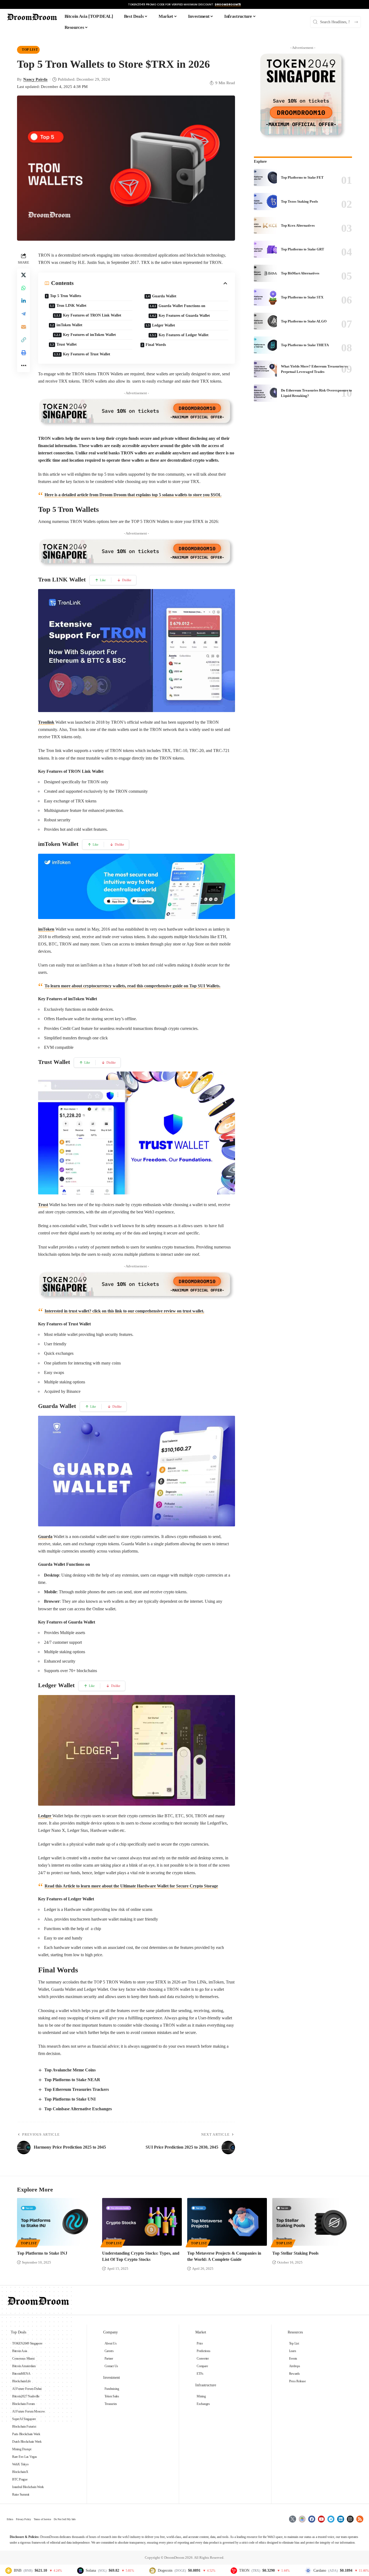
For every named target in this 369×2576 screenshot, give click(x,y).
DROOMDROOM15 (228, 4)
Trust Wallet (67, 344)
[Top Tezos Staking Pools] (265, 202)
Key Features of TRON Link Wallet (92, 315)
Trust (43, 1205)
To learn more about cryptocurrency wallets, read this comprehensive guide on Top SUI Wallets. (132, 986)
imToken (46, 929)
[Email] (24, 327)
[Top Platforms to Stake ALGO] (265, 321)
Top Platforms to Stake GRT (303, 249)
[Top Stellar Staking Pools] (312, 2222)
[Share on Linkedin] (24, 301)
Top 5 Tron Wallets (66, 296)
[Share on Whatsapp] (24, 288)
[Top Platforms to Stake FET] (265, 178)
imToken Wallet (69, 325)
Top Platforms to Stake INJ (42, 2253)
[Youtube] (321, 2519)
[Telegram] (331, 2519)
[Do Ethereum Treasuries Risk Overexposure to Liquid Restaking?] (265, 393)
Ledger (45, 1816)
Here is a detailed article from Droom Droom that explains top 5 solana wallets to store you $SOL (133, 495)
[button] (24, 340)
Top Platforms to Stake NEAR (72, 2080)
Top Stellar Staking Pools (295, 2253)
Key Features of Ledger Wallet (184, 335)
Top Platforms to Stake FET (302, 177)
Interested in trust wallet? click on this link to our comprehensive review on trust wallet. (124, 1311)
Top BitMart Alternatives (300, 273)
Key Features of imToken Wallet (89, 335)
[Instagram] (350, 2519)
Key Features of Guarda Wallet (184, 316)
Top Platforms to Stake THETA (305, 345)
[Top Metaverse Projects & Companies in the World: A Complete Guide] (227, 2222)
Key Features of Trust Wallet (87, 354)
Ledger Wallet (164, 325)
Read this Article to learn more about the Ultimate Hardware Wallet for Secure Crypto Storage (131, 1886)
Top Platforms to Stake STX (302, 297)
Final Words (156, 345)
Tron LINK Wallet (71, 306)
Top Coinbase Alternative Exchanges (78, 2109)
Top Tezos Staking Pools (299, 201)
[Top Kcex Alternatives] (265, 226)
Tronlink (46, 722)
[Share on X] (24, 275)
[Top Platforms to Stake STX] (265, 297)
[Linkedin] (341, 2519)
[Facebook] (312, 2519)
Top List (30, 50)
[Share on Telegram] (24, 314)
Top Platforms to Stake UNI (70, 2099)
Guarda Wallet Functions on (182, 306)
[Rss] (360, 2519)
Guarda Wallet (164, 296)
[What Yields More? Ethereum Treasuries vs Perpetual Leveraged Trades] (265, 369)
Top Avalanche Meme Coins (70, 2070)
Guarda (45, 1537)
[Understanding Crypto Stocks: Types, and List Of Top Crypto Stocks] (142, 2222)
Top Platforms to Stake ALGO (304, 321)
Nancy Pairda (35, 79)
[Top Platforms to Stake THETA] (265, 345)
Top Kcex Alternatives (298, 225)
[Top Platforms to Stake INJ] (57, 2222)
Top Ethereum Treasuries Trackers (77, 2089)
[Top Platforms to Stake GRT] (265, 249)
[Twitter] (293, 2519)
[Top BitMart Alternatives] (265, 273)
